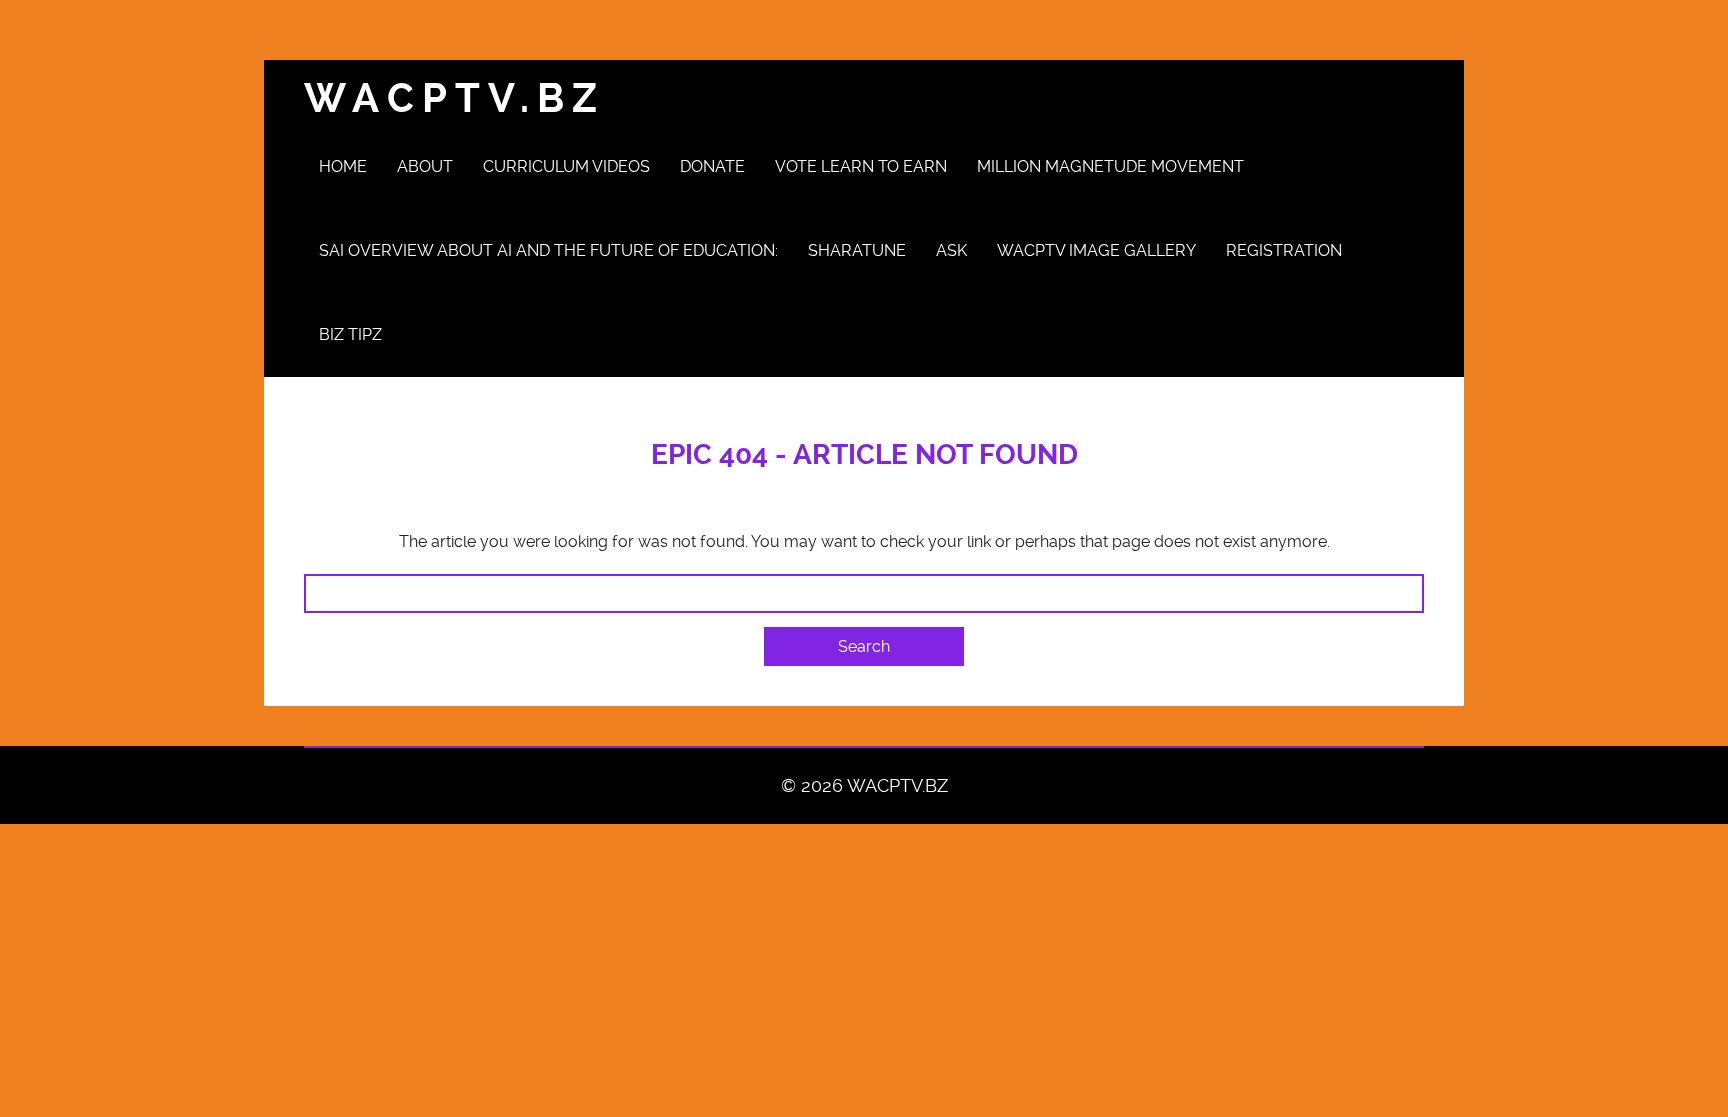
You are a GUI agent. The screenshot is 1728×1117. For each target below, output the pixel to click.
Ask (951, 250)
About (425, 166)
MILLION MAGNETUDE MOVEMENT (1110, 166)
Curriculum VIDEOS (566, 166)
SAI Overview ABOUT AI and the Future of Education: (548, 250)
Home (343, 166)
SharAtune (857, 250)
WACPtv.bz (454, 98)
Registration (1284, 250)
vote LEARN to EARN (861, 166)
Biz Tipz (350, 334)
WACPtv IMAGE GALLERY (1096, 250)
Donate (712, 166)
